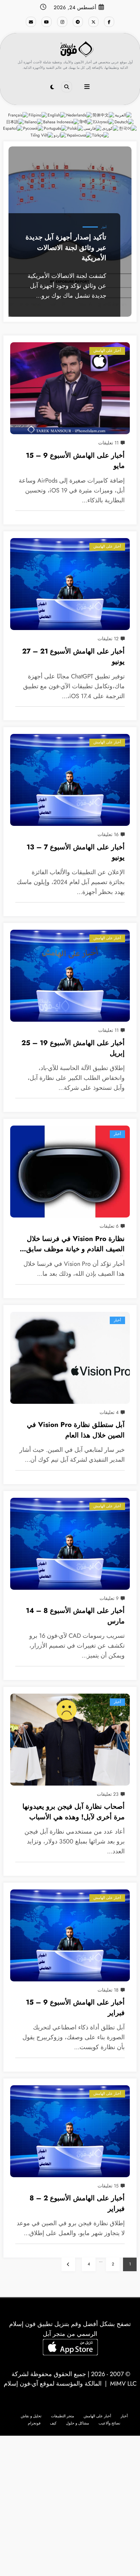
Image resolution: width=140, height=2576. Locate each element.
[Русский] (33, 128)
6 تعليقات (109, 1226)
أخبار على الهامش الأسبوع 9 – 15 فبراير (75, 2007)
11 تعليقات (108, 443)
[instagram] (62, 22)
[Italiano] (34, 122)
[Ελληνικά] (104, 122)
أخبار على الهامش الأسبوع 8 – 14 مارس (75, 1616)
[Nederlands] (79, 115)
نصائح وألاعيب (109, 2423)
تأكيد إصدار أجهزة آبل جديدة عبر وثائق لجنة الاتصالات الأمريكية (66, 247)
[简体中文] (104, 115)
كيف (53, 2423)
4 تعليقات (109, 1412)
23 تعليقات (108, 1794)
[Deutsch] (124, 122)
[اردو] (60, 135)
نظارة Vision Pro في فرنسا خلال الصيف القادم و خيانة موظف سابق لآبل (75, 1245)
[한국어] (128, 128)
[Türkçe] (101, 135)
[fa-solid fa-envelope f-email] (31, 22)
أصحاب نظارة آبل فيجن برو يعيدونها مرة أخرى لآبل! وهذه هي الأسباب (74, 1812)
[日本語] (15, 122)
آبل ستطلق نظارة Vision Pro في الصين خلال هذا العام (76, 1430)
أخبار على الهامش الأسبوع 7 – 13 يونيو (76, 852)
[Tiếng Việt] (42, 135)
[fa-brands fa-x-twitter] (93, 22)
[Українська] (79, 135)
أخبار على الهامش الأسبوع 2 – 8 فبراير (77, 2203)
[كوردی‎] (110, 128)
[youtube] (47, 22)
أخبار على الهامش (107, 351)
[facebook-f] (109, 22)
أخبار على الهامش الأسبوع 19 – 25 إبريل (73, 1048)
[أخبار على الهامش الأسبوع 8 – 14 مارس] (70, 1544)
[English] (57, 115)
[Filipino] (38, 115)
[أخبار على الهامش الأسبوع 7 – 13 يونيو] (70, 780)
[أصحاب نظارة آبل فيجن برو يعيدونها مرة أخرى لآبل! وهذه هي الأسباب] (70, 1740)
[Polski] (75, 128)
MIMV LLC (123, 2384)
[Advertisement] (70, 2506)
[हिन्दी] (86, 122)
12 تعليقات (108, 639)
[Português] (56, 128)
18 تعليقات (108, 1990)
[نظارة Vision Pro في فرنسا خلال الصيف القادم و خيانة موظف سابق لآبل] (70, 1172)
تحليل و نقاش (31, 2416)
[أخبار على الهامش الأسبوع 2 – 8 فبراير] (70, 2131)
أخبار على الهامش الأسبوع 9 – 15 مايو (75, 461)
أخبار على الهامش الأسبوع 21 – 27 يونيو (73, 656)
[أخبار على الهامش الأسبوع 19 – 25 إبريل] (70, 976)
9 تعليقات (109, 1598)
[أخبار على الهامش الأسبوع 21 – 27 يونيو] (70, 584)
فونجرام (34, 2423)
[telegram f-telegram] (78, 22)
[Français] (18, 115)
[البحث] (67, 87)
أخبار (104, 227)
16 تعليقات (108, 834)
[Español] (13, 128)
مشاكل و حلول (77, 2423)
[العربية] (124, 115)
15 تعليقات (108, 2186)
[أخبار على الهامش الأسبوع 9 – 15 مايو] (70, 388)
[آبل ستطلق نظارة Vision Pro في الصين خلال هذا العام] (70, 1358)
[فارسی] (93, 128)
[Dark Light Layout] (52, 87)
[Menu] (87, 87)
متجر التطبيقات (63, 2416)
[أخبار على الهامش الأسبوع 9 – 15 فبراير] (70, 1935)
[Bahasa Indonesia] (61, 122)
